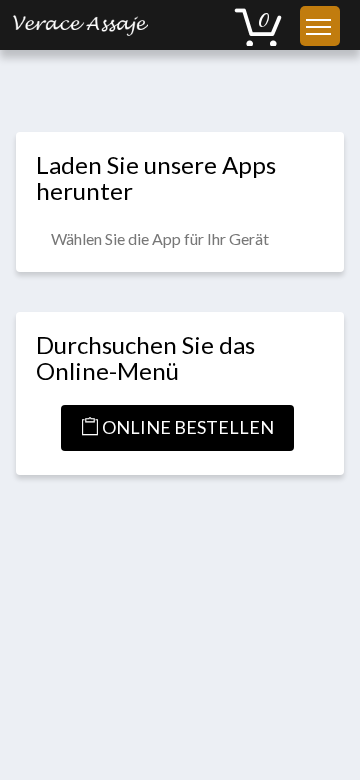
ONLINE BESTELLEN (186, 427)
